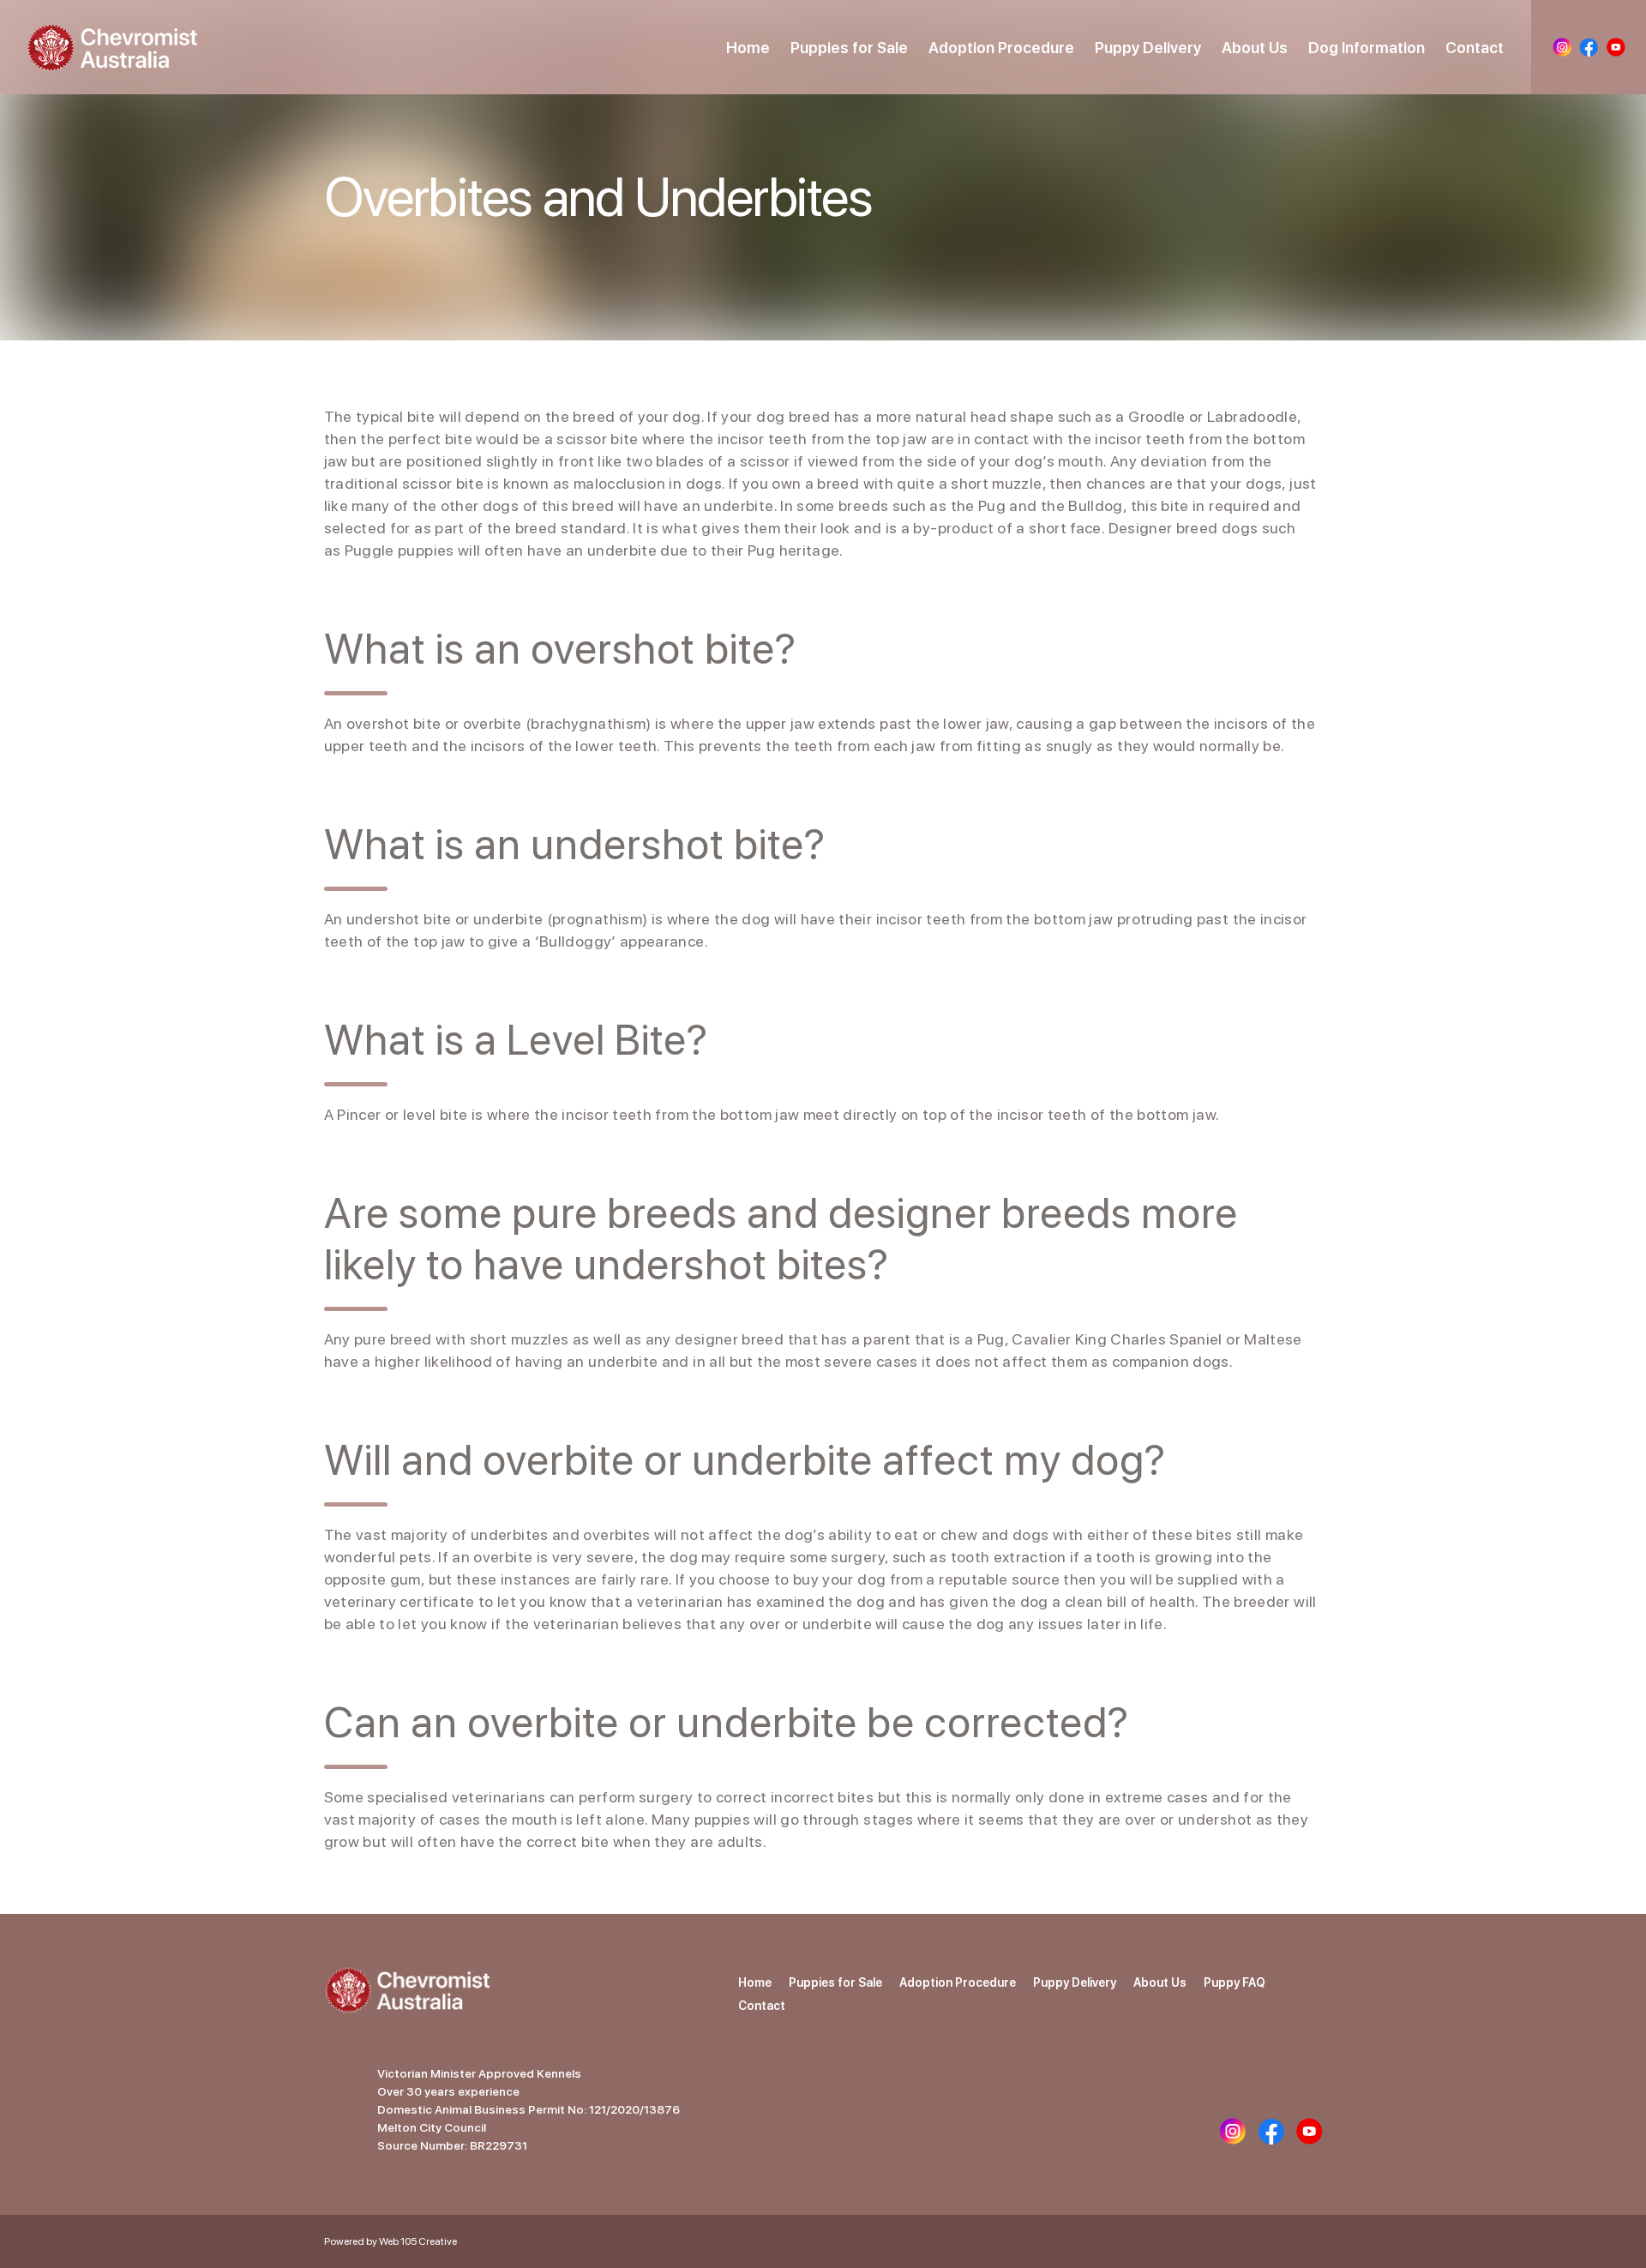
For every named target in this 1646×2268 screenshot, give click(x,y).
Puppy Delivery (1148, 48)
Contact (1475, 48)
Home (748, 48)
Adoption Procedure (1001, 48)
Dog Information (1367, 48)
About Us (1255, 48)
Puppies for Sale (849, 48)
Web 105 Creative (418, 2241)
